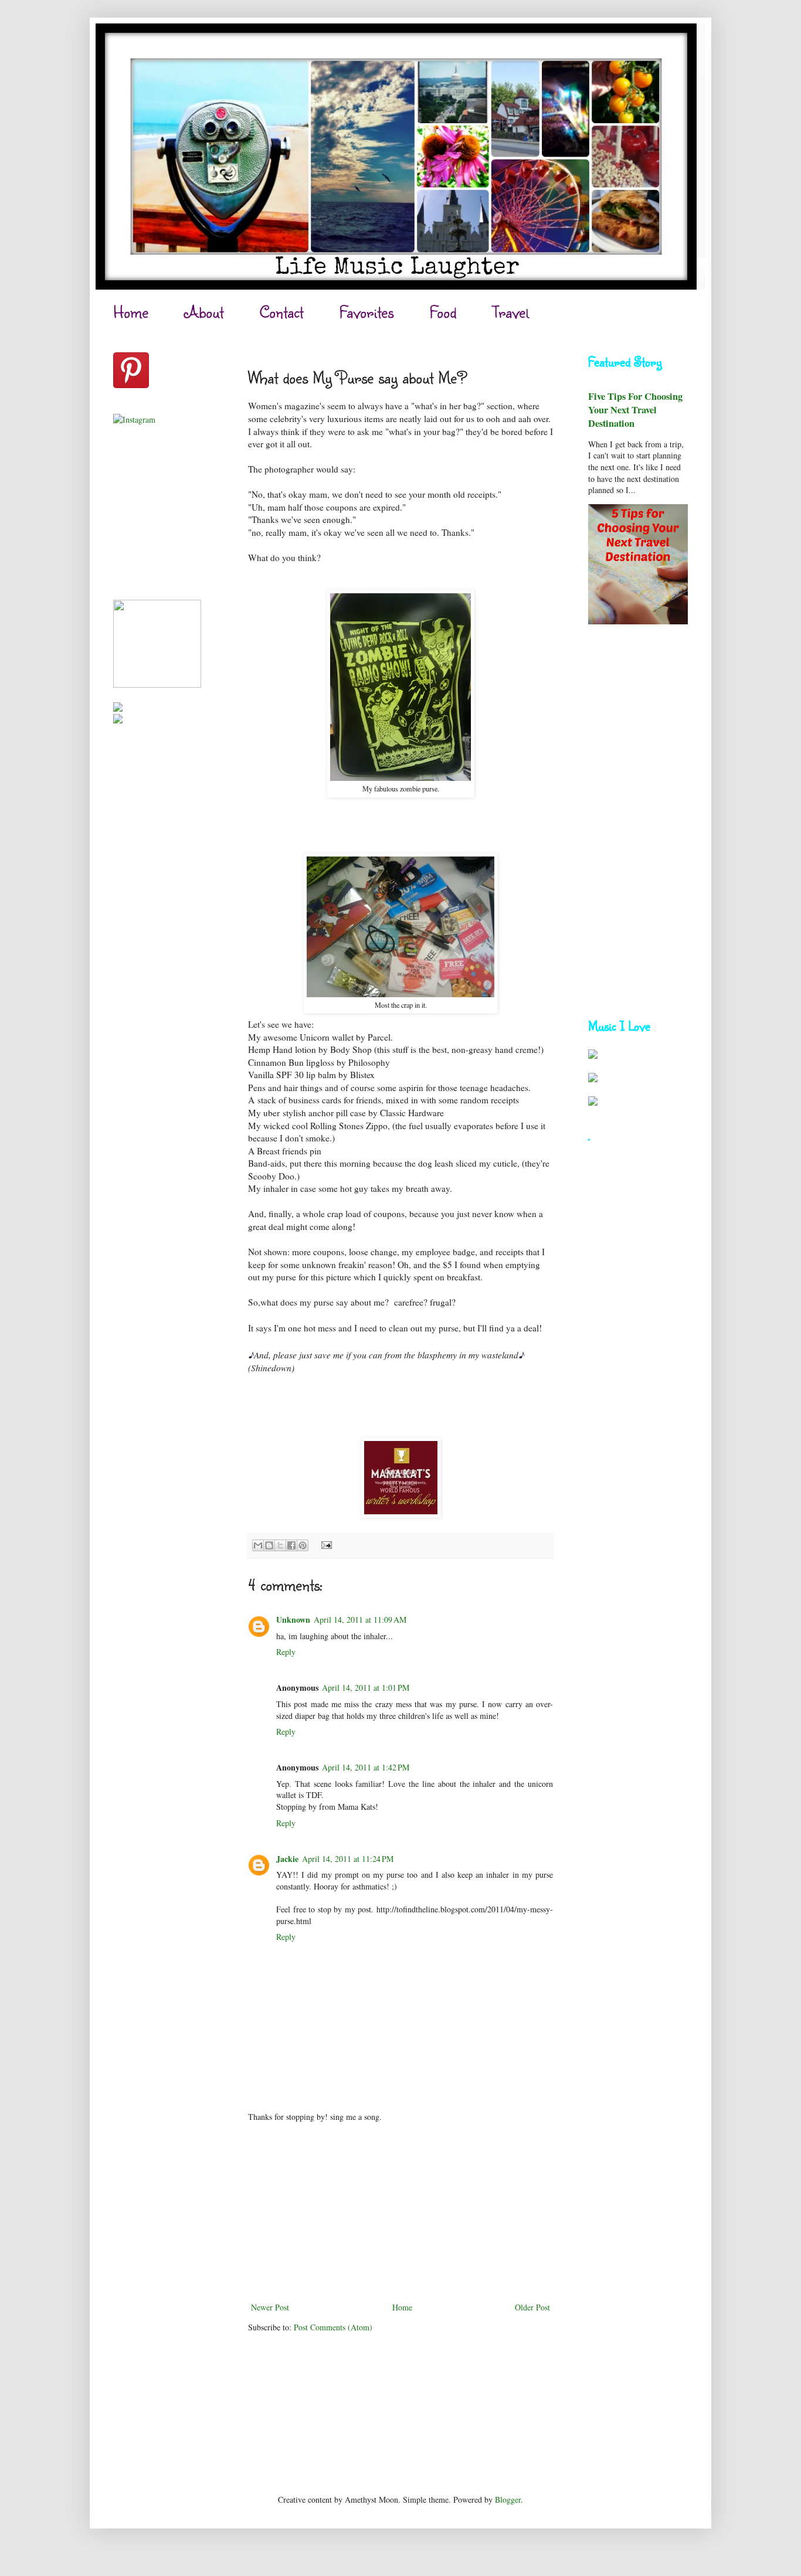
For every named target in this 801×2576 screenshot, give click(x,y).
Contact (281, 312)
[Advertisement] (400, 2212)
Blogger (508, 2499)
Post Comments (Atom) (333, 2327)
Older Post (532, 2307)
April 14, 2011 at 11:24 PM (348, 1859)
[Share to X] (280, 1545)
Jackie (287, 1859)
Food (443, 312)
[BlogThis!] (269, 1545)
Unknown (293, 1620)
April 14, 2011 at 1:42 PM (366, 1767)
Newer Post (270, 2307)
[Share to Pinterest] (303, 1545)
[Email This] (258, 1545)
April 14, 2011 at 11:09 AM (360, 1620)
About (204, 312)
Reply (286, 1652)
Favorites (366, 312)
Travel (510, 312)
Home (131, 312)
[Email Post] (325, 1544)
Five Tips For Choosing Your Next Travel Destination (635, 410)
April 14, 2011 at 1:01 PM (366, 1688)
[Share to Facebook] (291, 1545)
